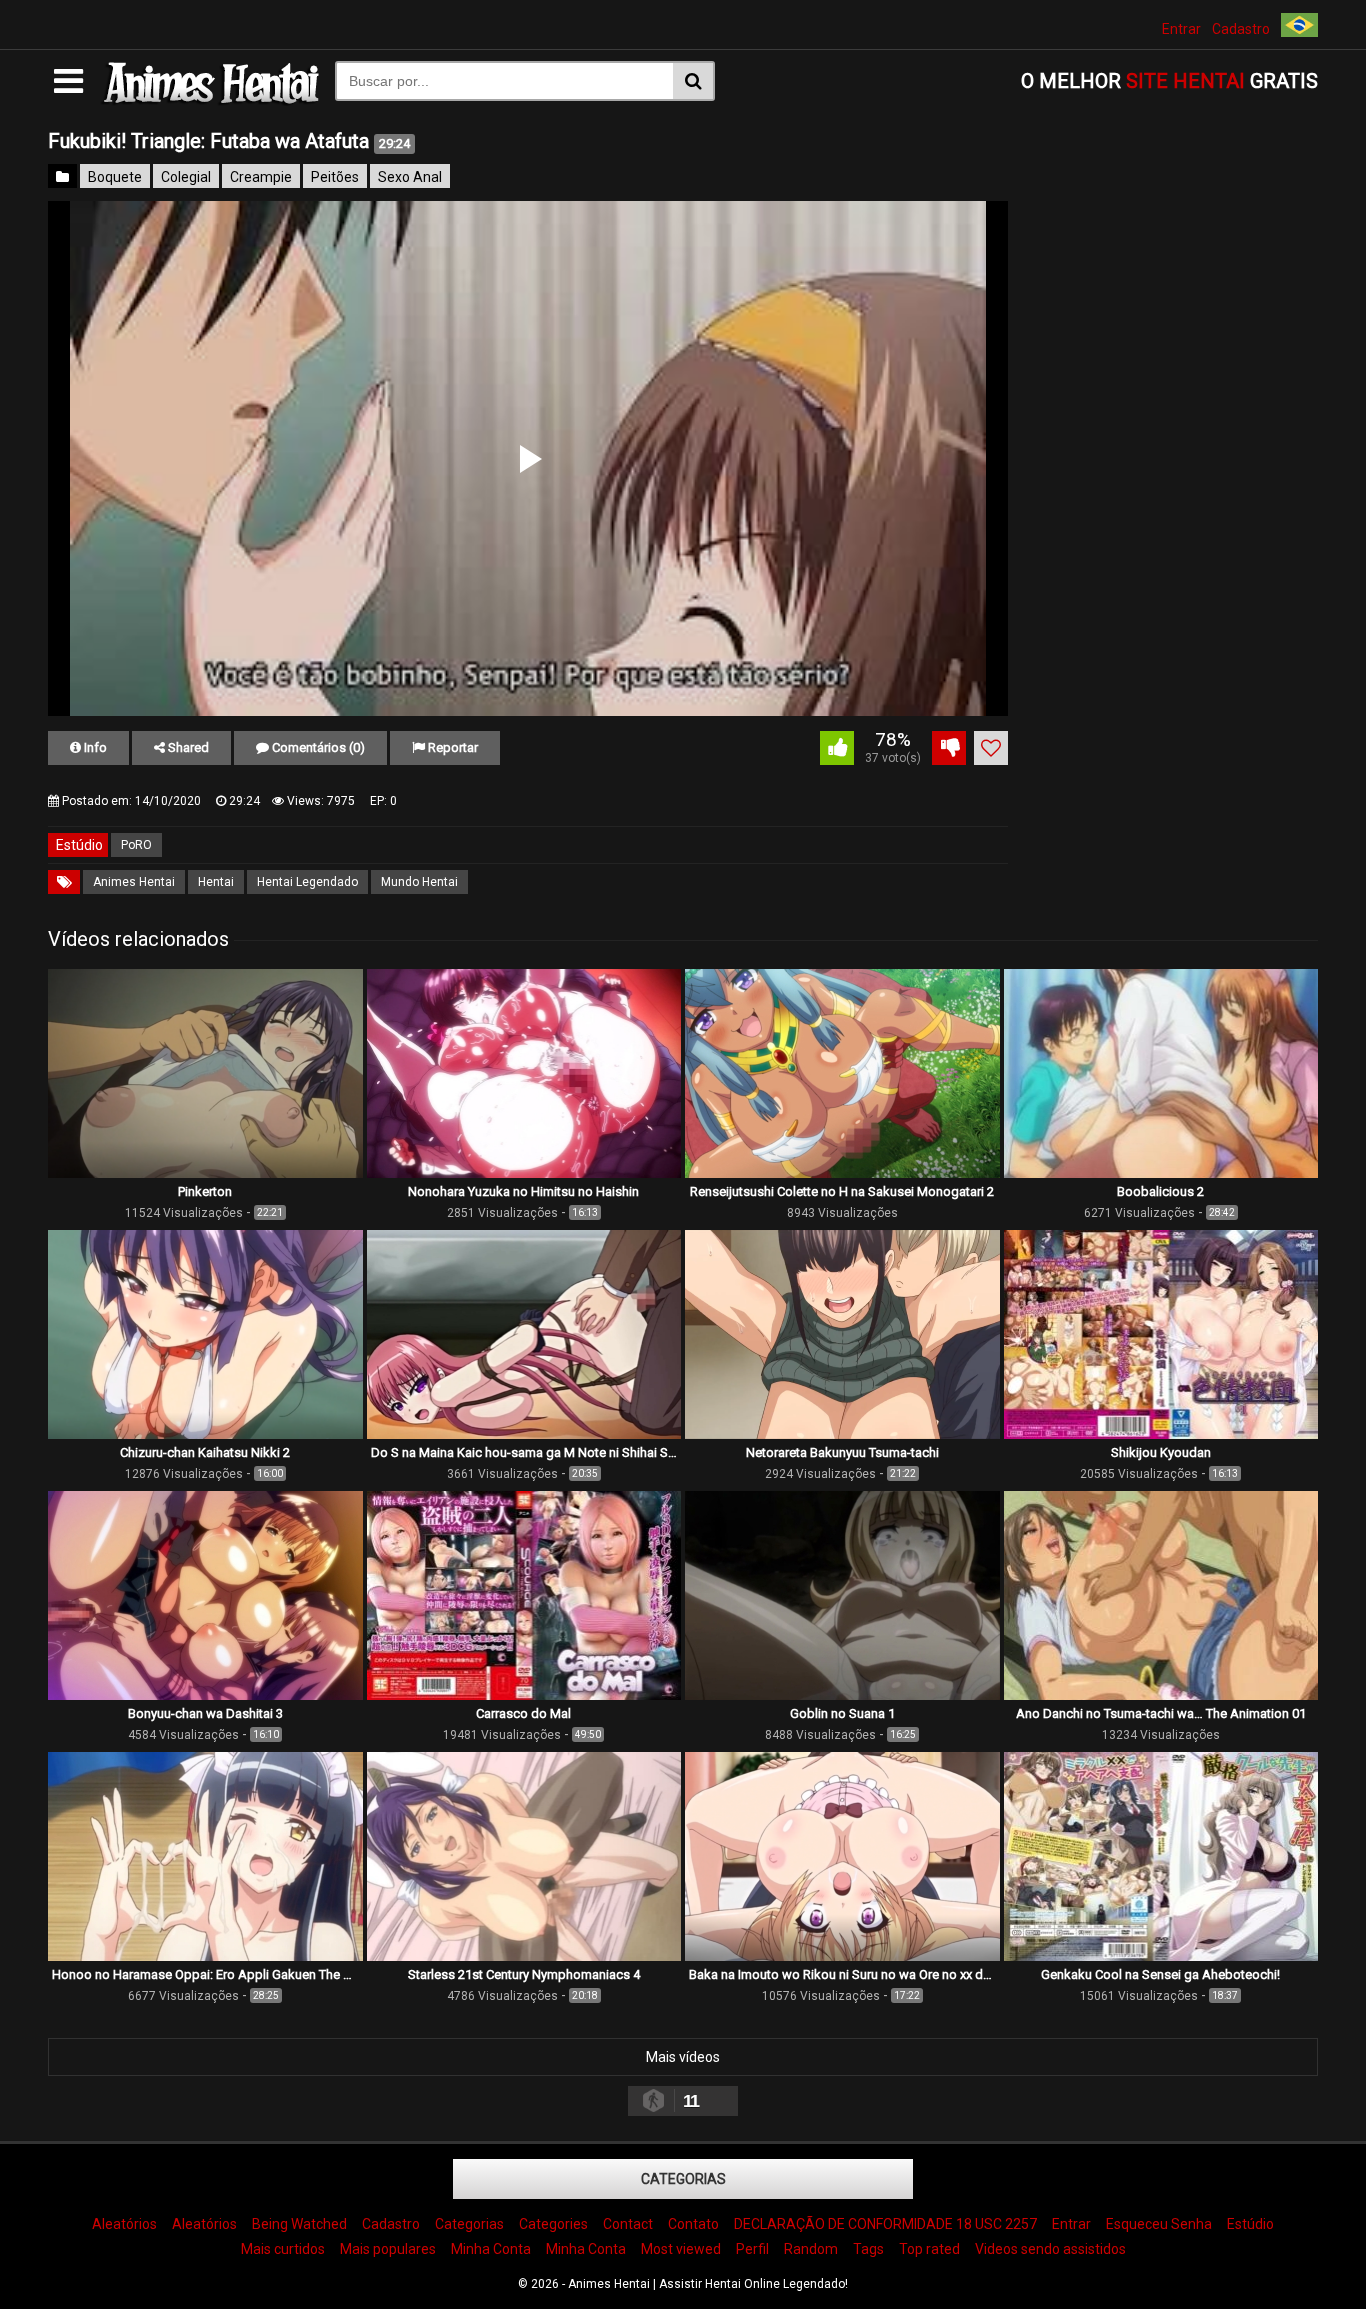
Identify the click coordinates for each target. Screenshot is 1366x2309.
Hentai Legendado (307, 882)
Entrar (1181, 29)
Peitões (335, 177)
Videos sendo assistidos (1050, 2249)
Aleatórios (124, 2224)
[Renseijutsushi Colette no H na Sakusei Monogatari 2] (842, 1173)
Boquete (115, 177)
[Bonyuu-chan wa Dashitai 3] (205, 1695)
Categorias (683, 2179)
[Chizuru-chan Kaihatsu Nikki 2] (205, 1434)
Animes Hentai (134, 882)
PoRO (136, 845)
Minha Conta (491, 2249)
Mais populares (388, 2249)
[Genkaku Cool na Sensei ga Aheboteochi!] (1161, 1956)
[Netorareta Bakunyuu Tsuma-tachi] (842, 1434)
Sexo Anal (410, 177)
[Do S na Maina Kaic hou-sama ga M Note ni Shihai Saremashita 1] (524, 1434)
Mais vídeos (683, 2057)
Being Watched (299, 2224)
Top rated (929, 2249)
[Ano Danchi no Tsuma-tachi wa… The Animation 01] (1161, 1695)
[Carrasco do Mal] (524, 1695)
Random (811, 2249)
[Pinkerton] (205, 1173)
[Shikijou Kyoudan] (1161, 1434)
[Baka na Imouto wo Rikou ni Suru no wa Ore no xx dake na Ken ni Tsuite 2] (842, 1956)
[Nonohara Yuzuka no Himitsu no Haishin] (524, 1173)
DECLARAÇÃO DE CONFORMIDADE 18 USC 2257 (885, 2224)
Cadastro (1241, 29)
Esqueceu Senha (1159, 2224)
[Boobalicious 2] (1161, 1173)
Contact (628, 2224)
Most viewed (681, 2249)
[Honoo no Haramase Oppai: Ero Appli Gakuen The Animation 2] (205, 1956)
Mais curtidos (283, 2249)
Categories (553, 2224)
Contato (693, 2224)
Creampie (261, 177)
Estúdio (1250, 2224)
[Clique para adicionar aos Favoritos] (991, 748)
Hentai (216, 882)
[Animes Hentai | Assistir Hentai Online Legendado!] (209, 101)
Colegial (186, 177)
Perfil (752, 2249)
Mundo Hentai (419, 882)
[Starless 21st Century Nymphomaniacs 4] (524, 1956)
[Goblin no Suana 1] (842, 1695)
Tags (868, 2249)
